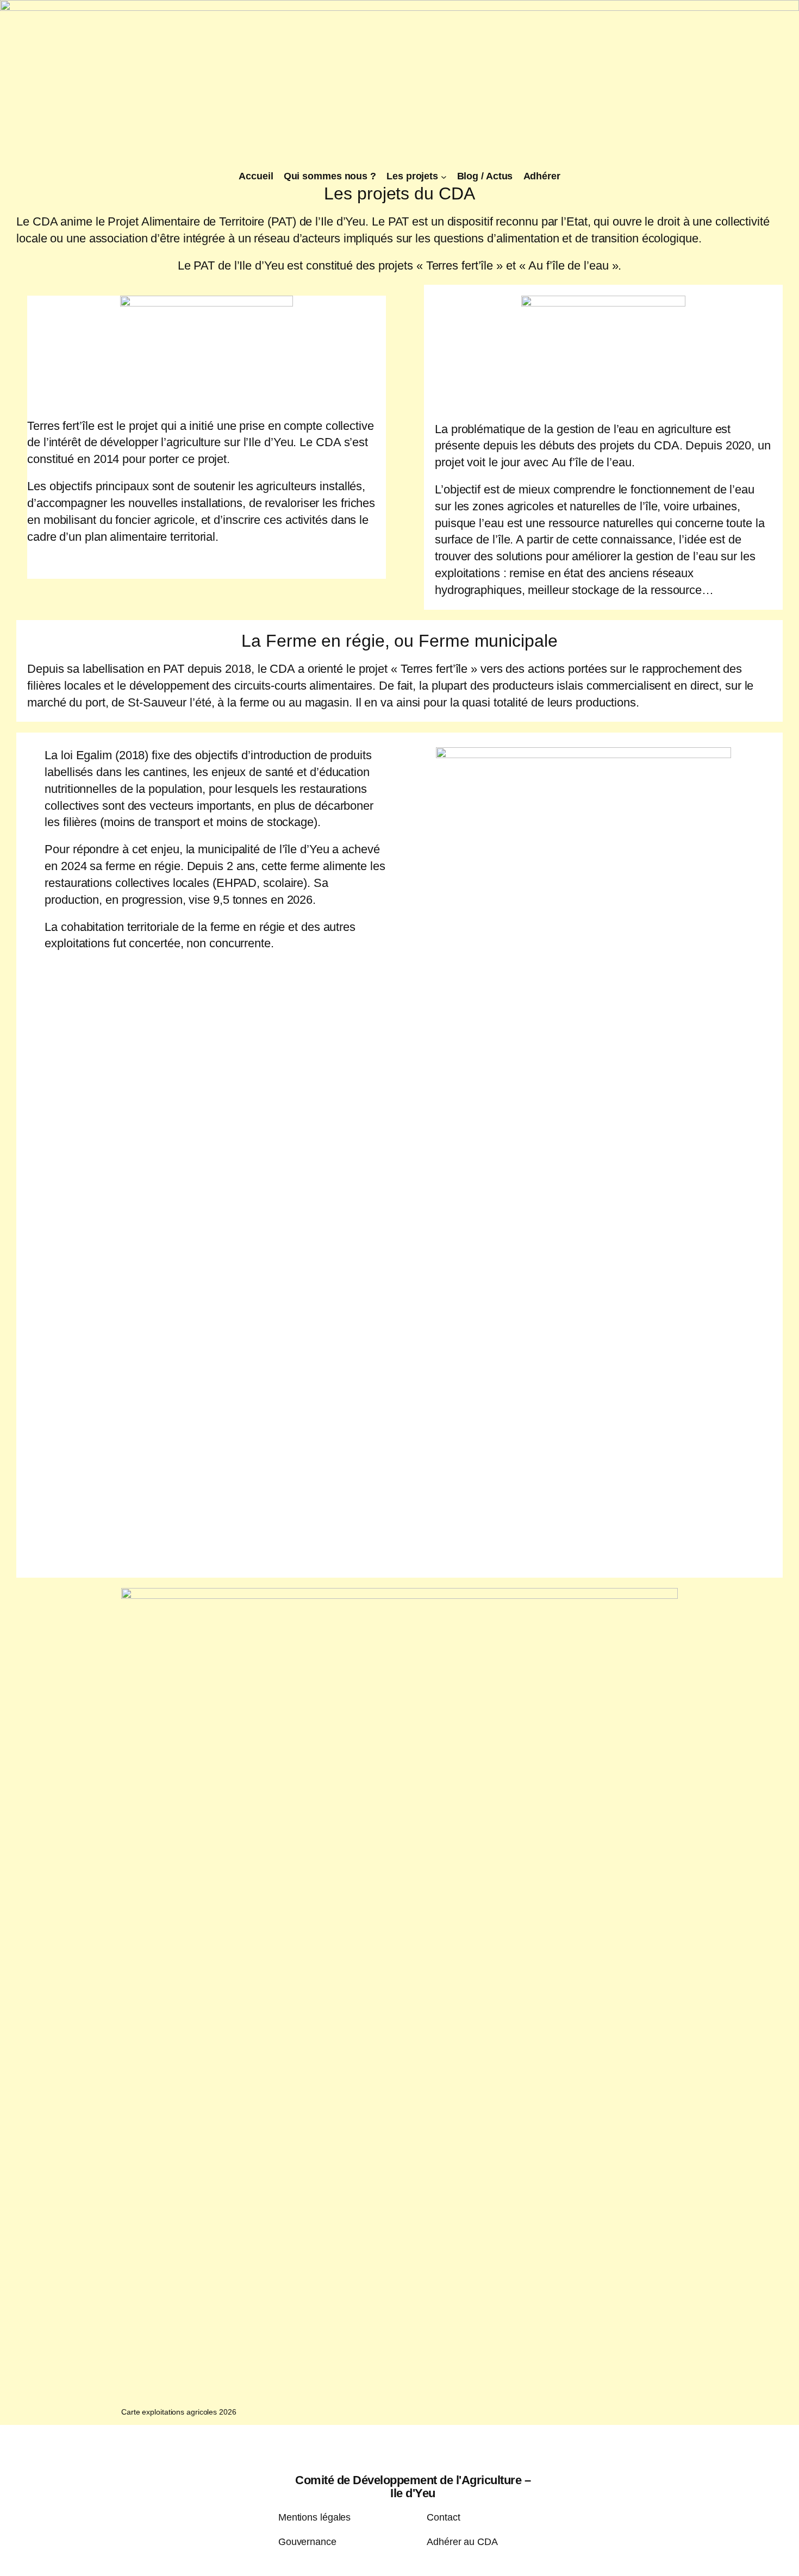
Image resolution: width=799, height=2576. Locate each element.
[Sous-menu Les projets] (444, 177)
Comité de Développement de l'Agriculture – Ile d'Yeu (413, 2487)
